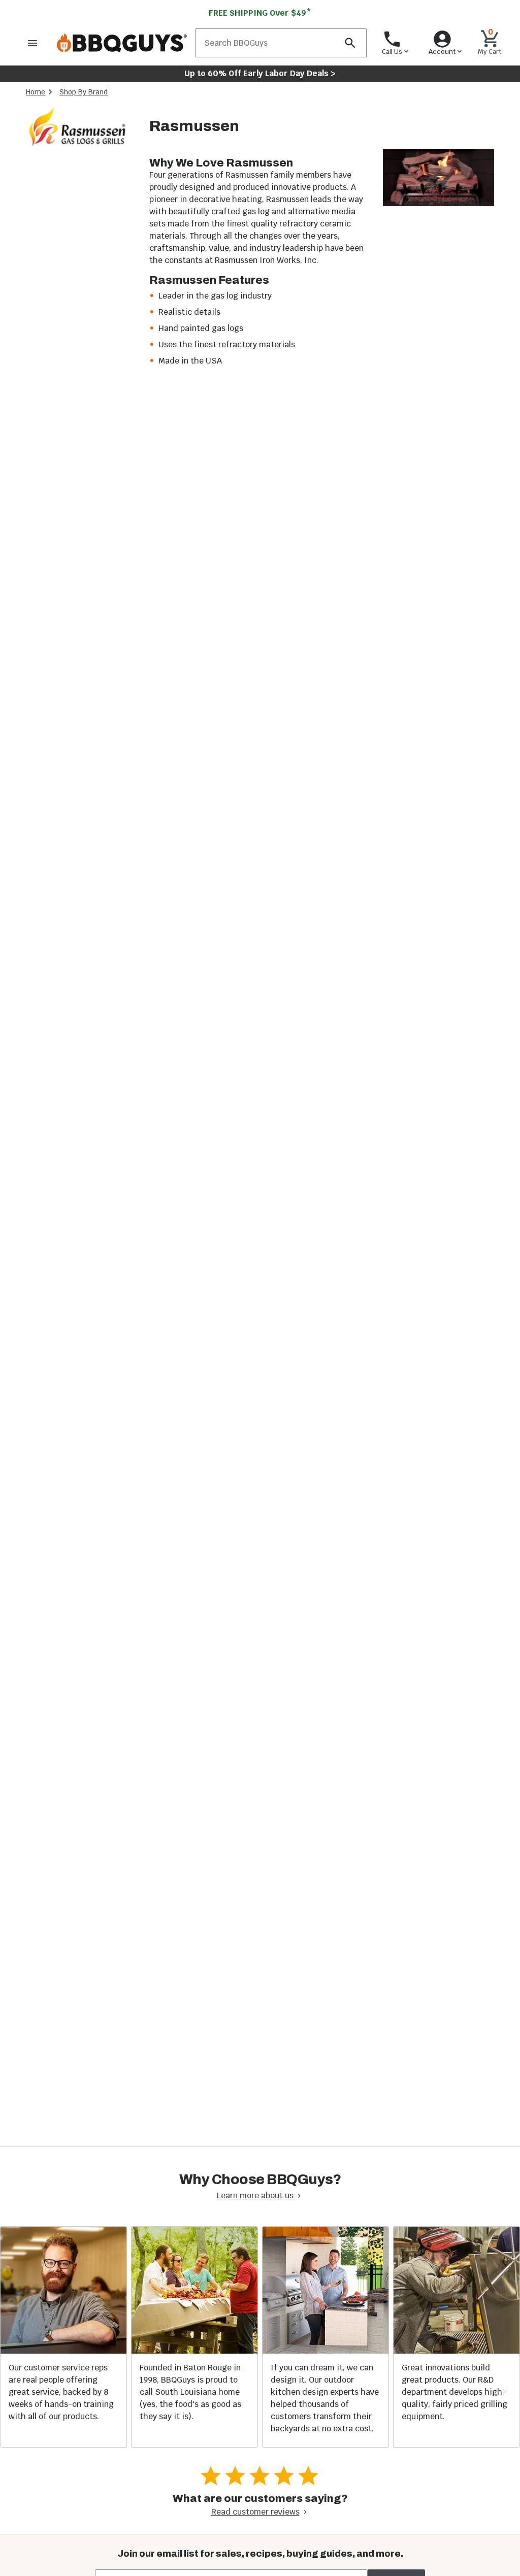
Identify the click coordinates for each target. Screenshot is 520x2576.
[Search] (350, 43)
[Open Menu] (32, 43)
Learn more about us (255, 2195)
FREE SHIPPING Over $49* (260, 13)
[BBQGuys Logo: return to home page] (122, 43)
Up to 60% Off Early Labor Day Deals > (260, 73)
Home (36, 92)
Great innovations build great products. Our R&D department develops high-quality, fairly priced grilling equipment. (454, 2392)
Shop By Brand (84, 92)
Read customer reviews (255, 2512)
